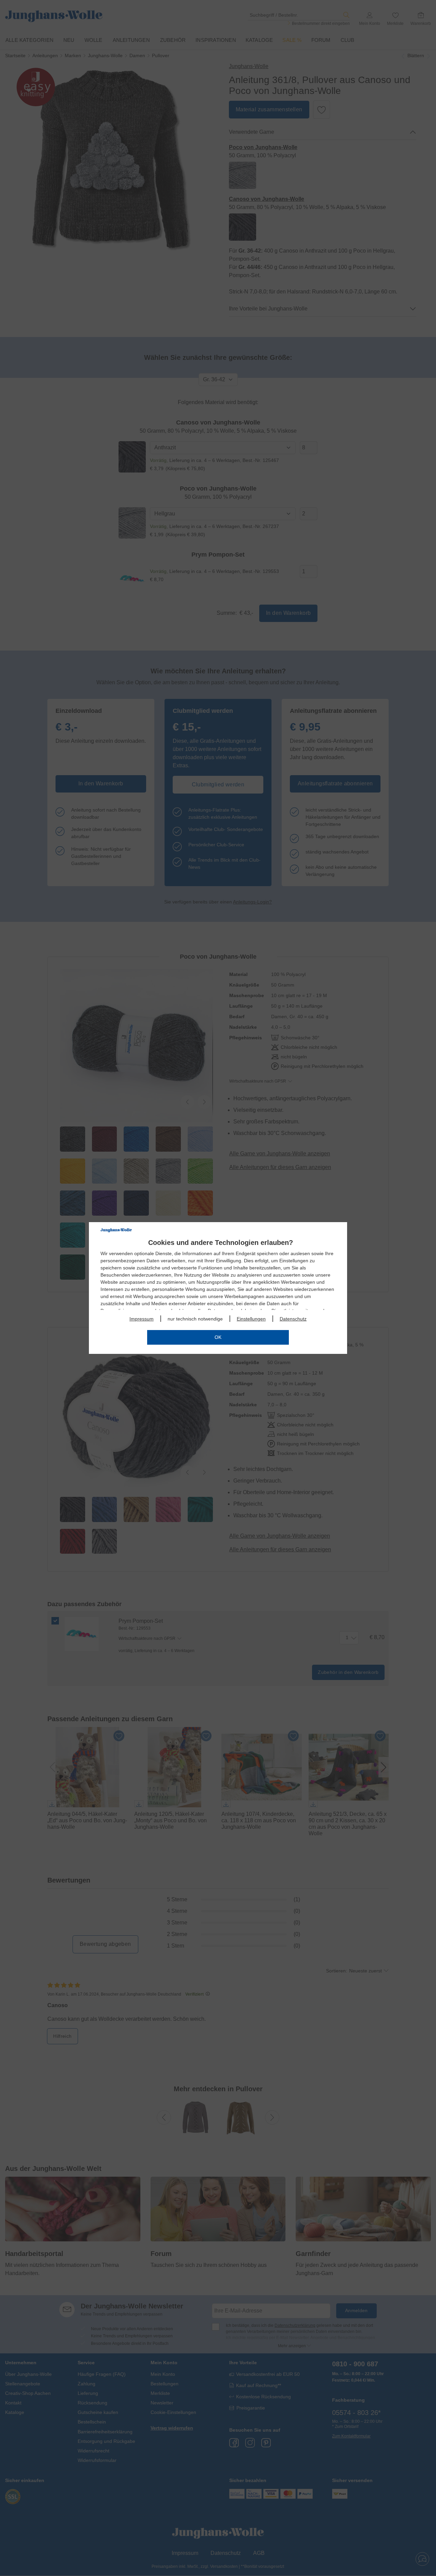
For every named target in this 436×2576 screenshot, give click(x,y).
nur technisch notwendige (195, 1319)
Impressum (142, 1319)
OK (218, 1337)
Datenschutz (293, 1319)
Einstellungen (251, 1319)
